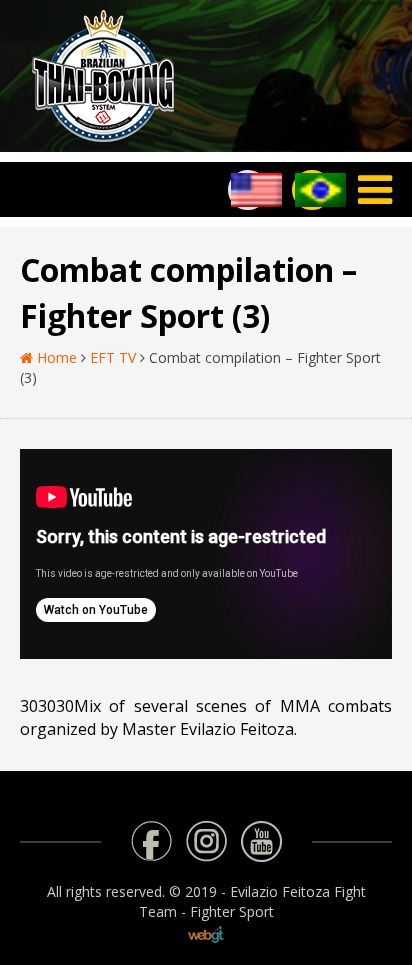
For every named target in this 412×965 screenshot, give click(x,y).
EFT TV (113, 357)
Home (55, 357)
